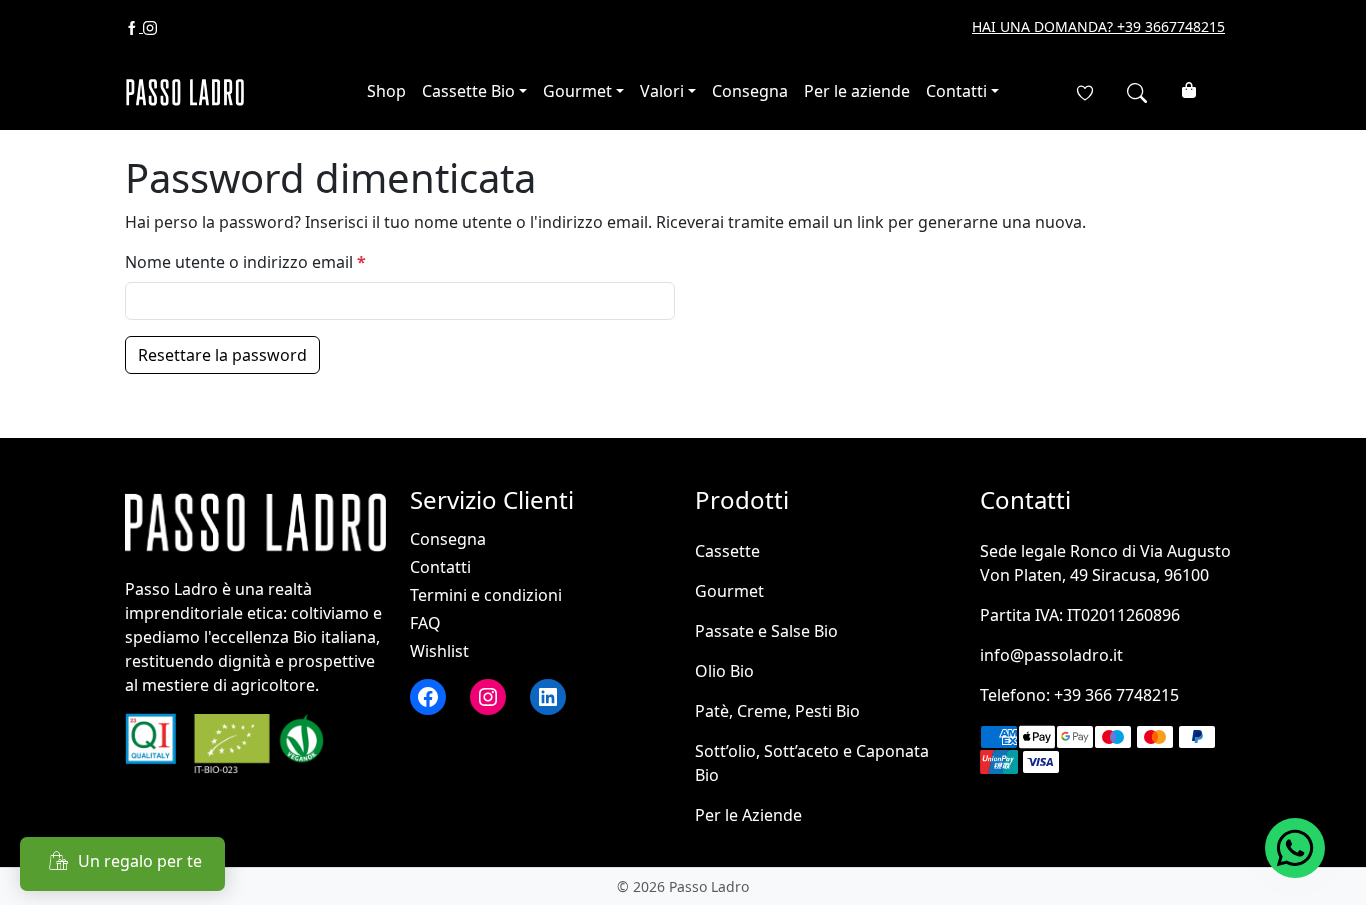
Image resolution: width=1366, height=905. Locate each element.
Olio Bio (724, 671)
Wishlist (439, 651)
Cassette (727, 551)
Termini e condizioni (486, 595)
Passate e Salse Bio (766, 631)
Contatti (956, 91)
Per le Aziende (748, 815)
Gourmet (577, 91)
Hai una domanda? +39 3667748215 (1098, 26)
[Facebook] (134, 26)
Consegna (750, 91)
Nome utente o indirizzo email (279, 261)
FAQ (425, 623)
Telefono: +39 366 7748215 (1079, 695)
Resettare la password (222, 355)
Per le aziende (857, 91)
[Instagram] (150, 26)
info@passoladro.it (1051, 655)
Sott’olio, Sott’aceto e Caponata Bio (812, 763)
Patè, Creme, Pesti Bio (777, 711)
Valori (662, 91)
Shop (386, 91)
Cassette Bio (468, 91)
